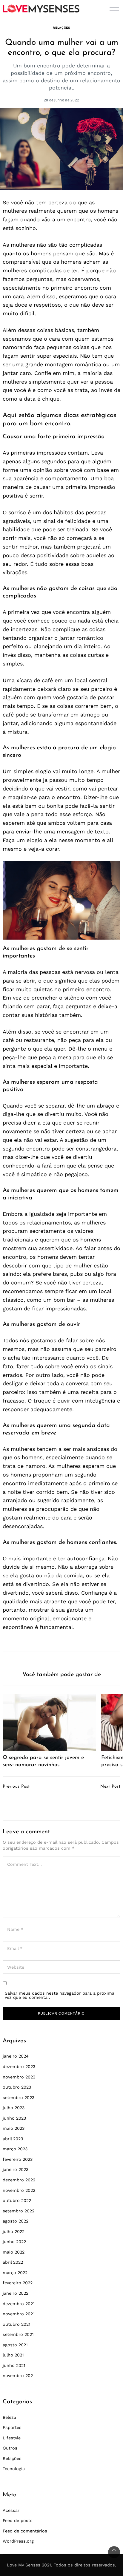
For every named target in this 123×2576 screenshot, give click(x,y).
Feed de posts (18, 2521)
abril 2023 (13, 2139)
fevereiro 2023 (18, 2159)
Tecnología (14, 2469)
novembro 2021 (19, 2314)
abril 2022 (13, 2262)
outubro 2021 (17, 2324)
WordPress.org (18, 2541)
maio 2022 (14, 2252)
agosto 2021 (15, 2345)
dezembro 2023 (19, 2067)
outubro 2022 (17, 2200)
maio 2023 (14, 2128)
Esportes (12, 2427)
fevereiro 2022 (18, 2283)
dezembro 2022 (19, 2180)
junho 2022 (14, 2242)
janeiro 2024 (16, 2056)
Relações (61, 28)
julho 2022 (14, 2231)
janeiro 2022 (16, 2293)
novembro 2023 (19, 2077)
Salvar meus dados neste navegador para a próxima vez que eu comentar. (60, 1995)
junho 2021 (14, 2365)
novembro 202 (18, 2376)
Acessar (11, 2510)
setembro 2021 (18, 2334)
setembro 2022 (19, 2211)
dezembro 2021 (19, 2304)
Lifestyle (12, 2438)
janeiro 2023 (16, 2169)
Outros (10, 2448)
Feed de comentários (25, 2531)
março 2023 (15, 2149)
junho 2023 (14, 2118)
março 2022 (15, 2273)
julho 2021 (13, 2355)
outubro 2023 (17, 2087)
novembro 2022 (19, 2190)
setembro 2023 (19, 2098)
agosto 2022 (16, 2221)
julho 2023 (14, 2108)
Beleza (9, 2417)
